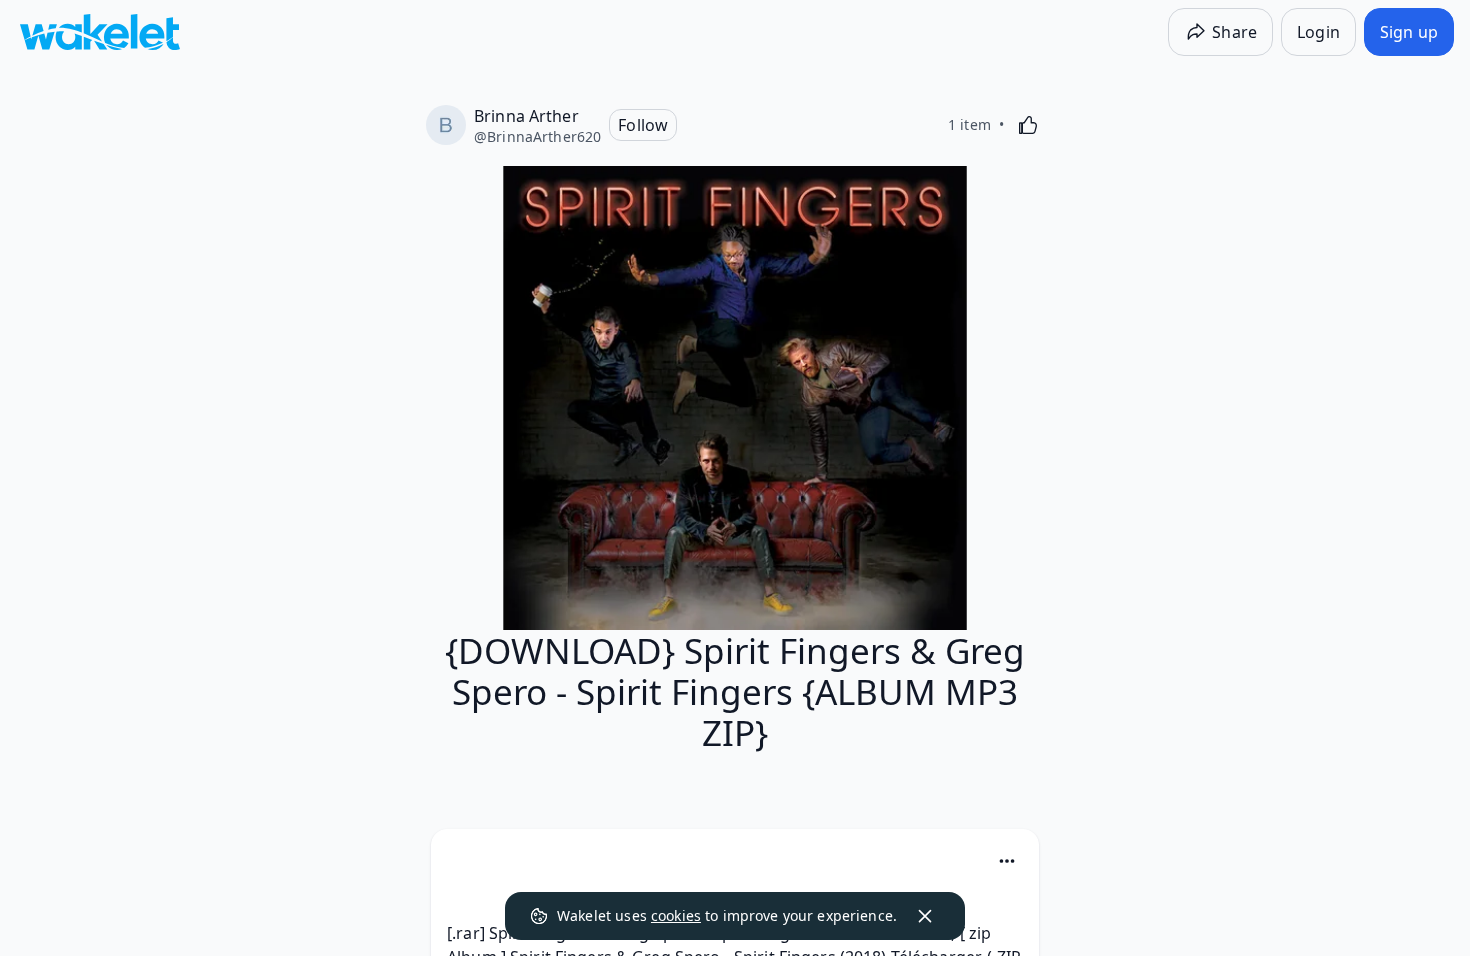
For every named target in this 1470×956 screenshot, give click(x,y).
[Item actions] (1007, 861)
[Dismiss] (925, 916)
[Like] (1028, 125)
